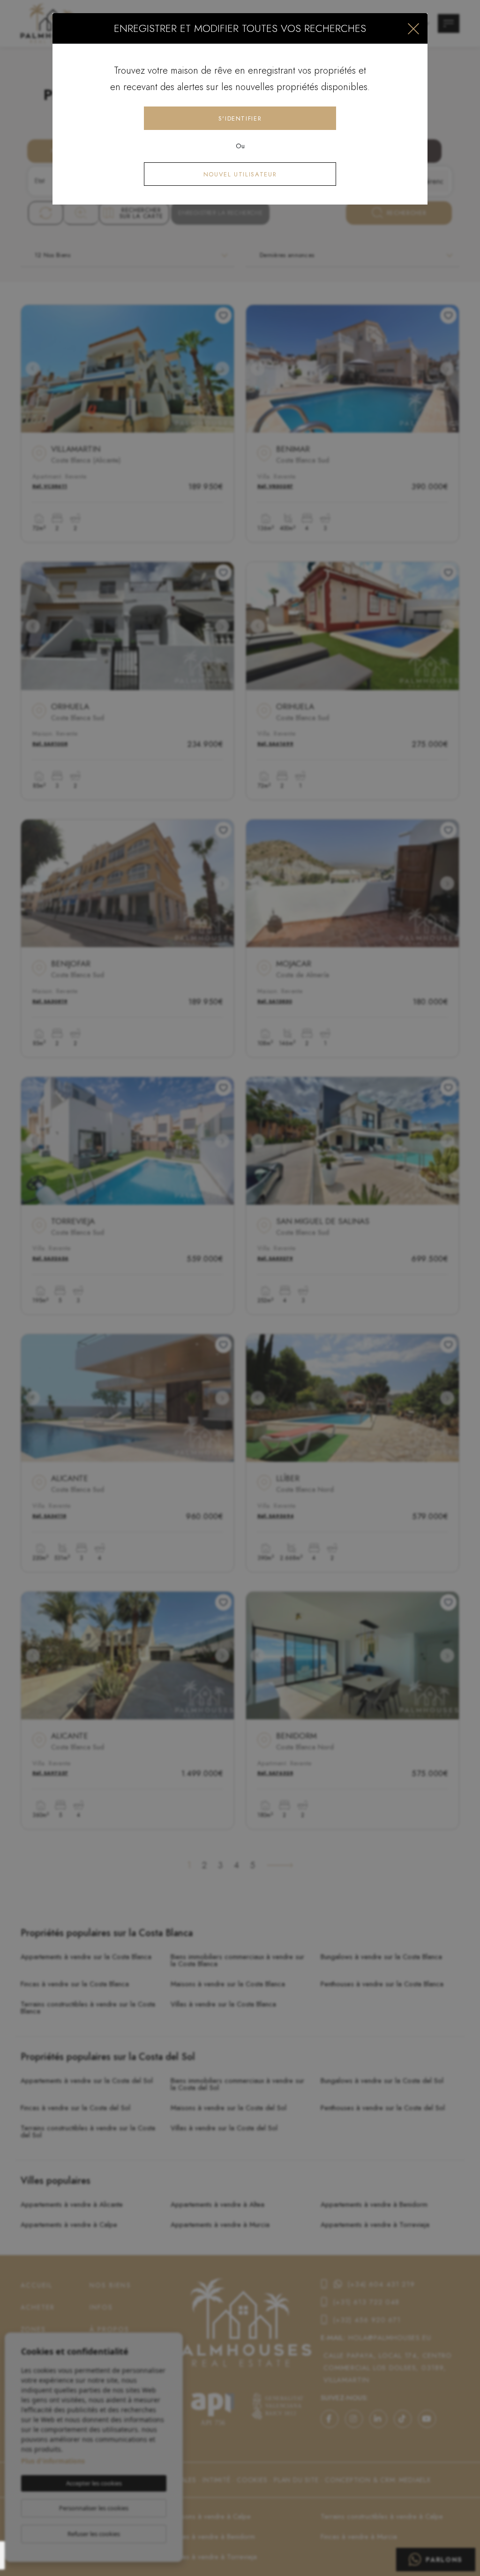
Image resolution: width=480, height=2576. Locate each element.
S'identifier (240, 118)
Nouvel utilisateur (240, 174)
